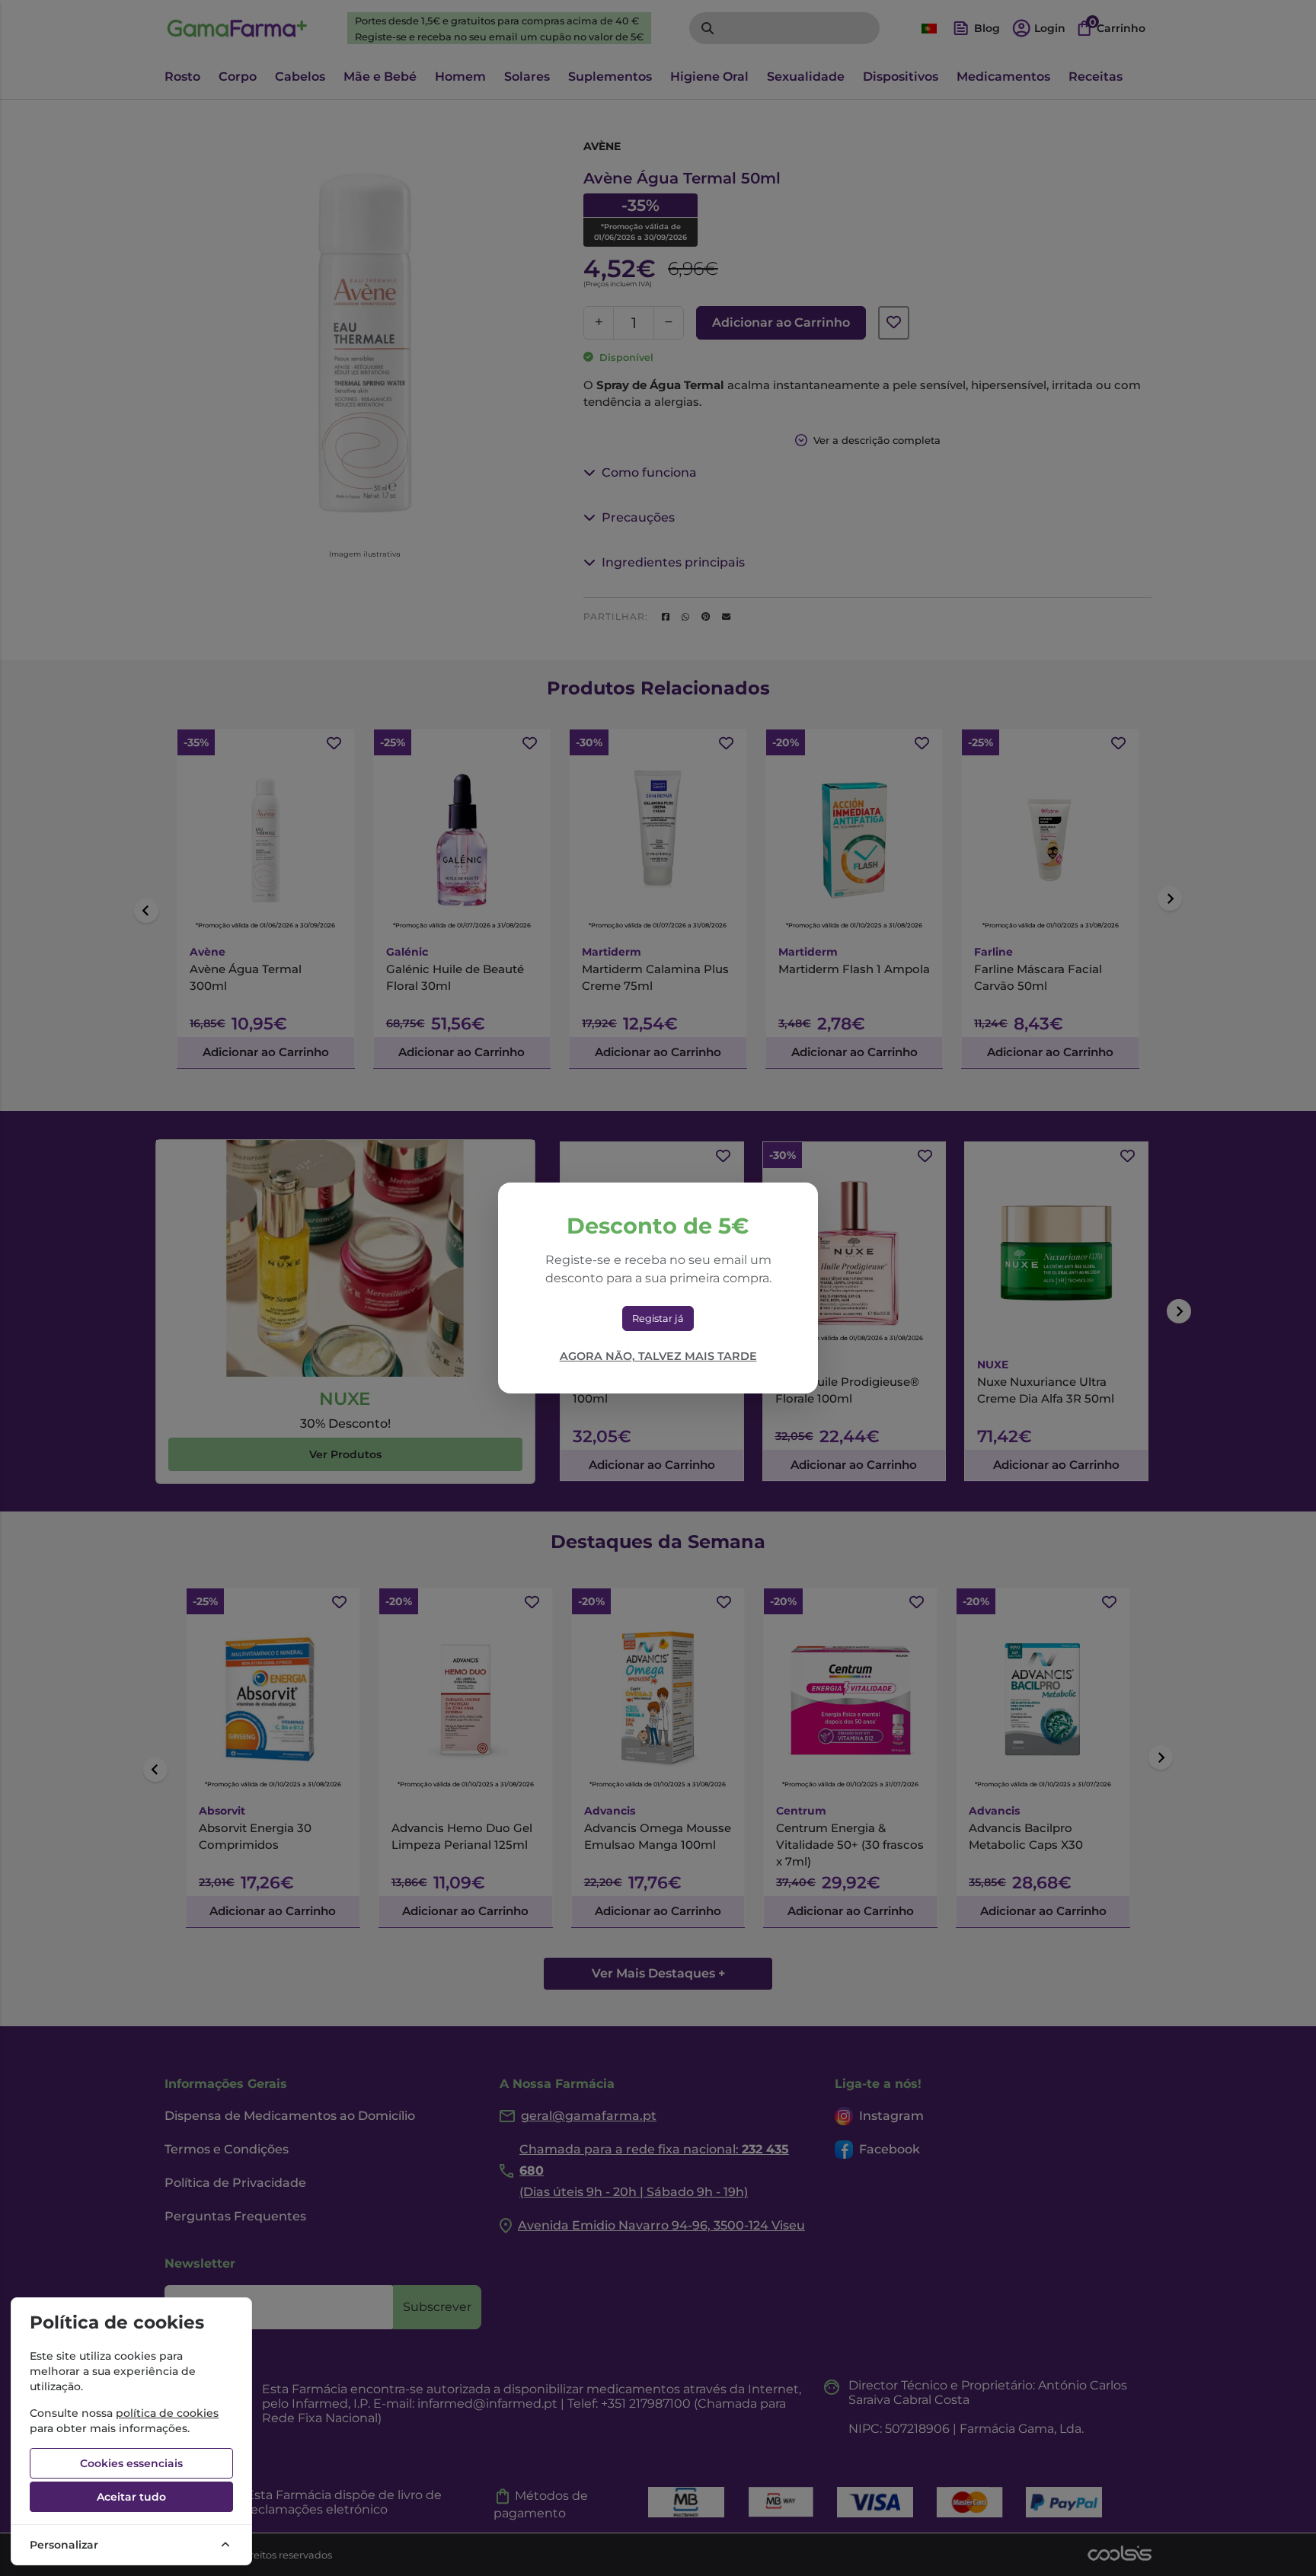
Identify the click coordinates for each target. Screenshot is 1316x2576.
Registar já (658, 1318)
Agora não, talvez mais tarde (658, 1356)
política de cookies (167, 2413)
